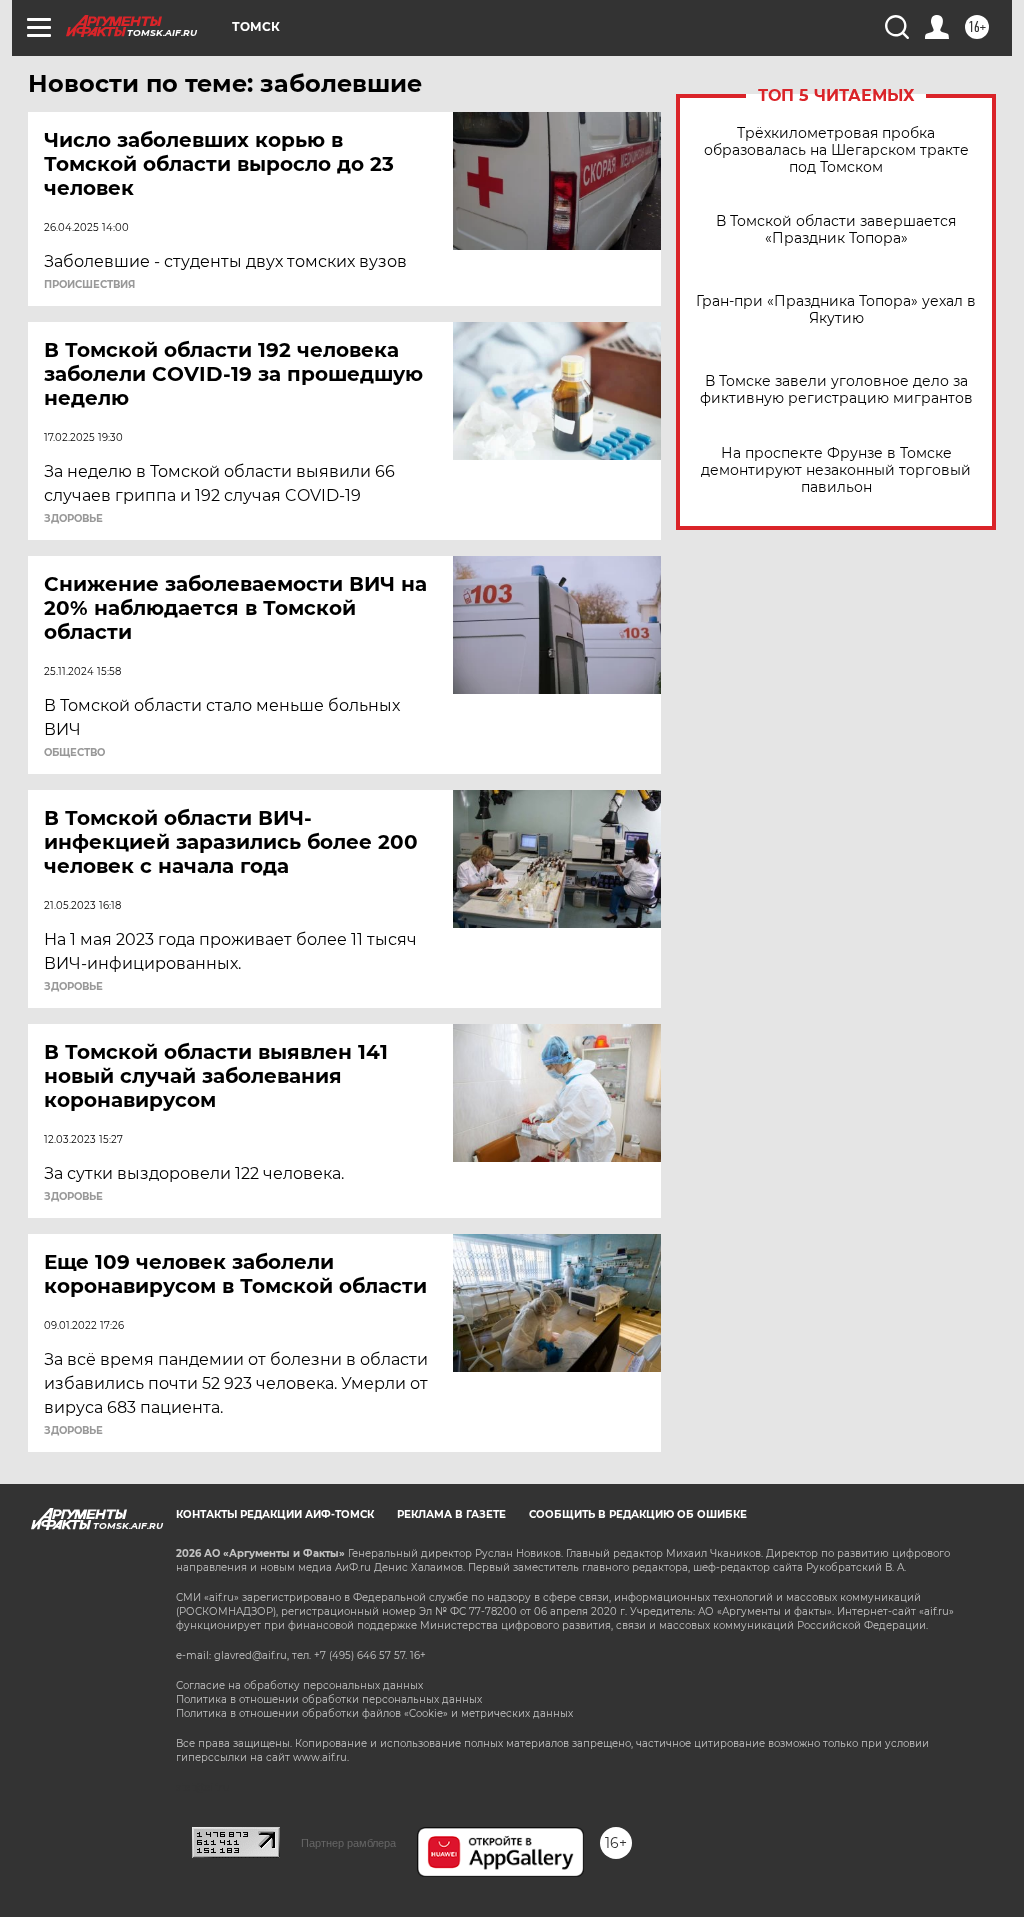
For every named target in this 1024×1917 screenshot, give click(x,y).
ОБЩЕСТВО (74, 753)
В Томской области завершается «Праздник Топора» (836, 230)
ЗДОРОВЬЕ (73, 519)
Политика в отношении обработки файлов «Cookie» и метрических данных (374, 1713)
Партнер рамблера (348, 1843)
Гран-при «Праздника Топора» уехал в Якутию (836, 310)
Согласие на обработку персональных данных (299, 1685)
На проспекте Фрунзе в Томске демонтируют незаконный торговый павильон (836, 470)
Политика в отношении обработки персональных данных (329, 1699)
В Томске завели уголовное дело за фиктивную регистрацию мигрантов (836, 390)
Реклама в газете (451, 1514)
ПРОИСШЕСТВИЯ (89, 285)
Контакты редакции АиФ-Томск (275, 1514)
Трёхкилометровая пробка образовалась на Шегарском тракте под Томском (836, 150)
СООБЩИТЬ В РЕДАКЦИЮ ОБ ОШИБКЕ (638, 1514)
